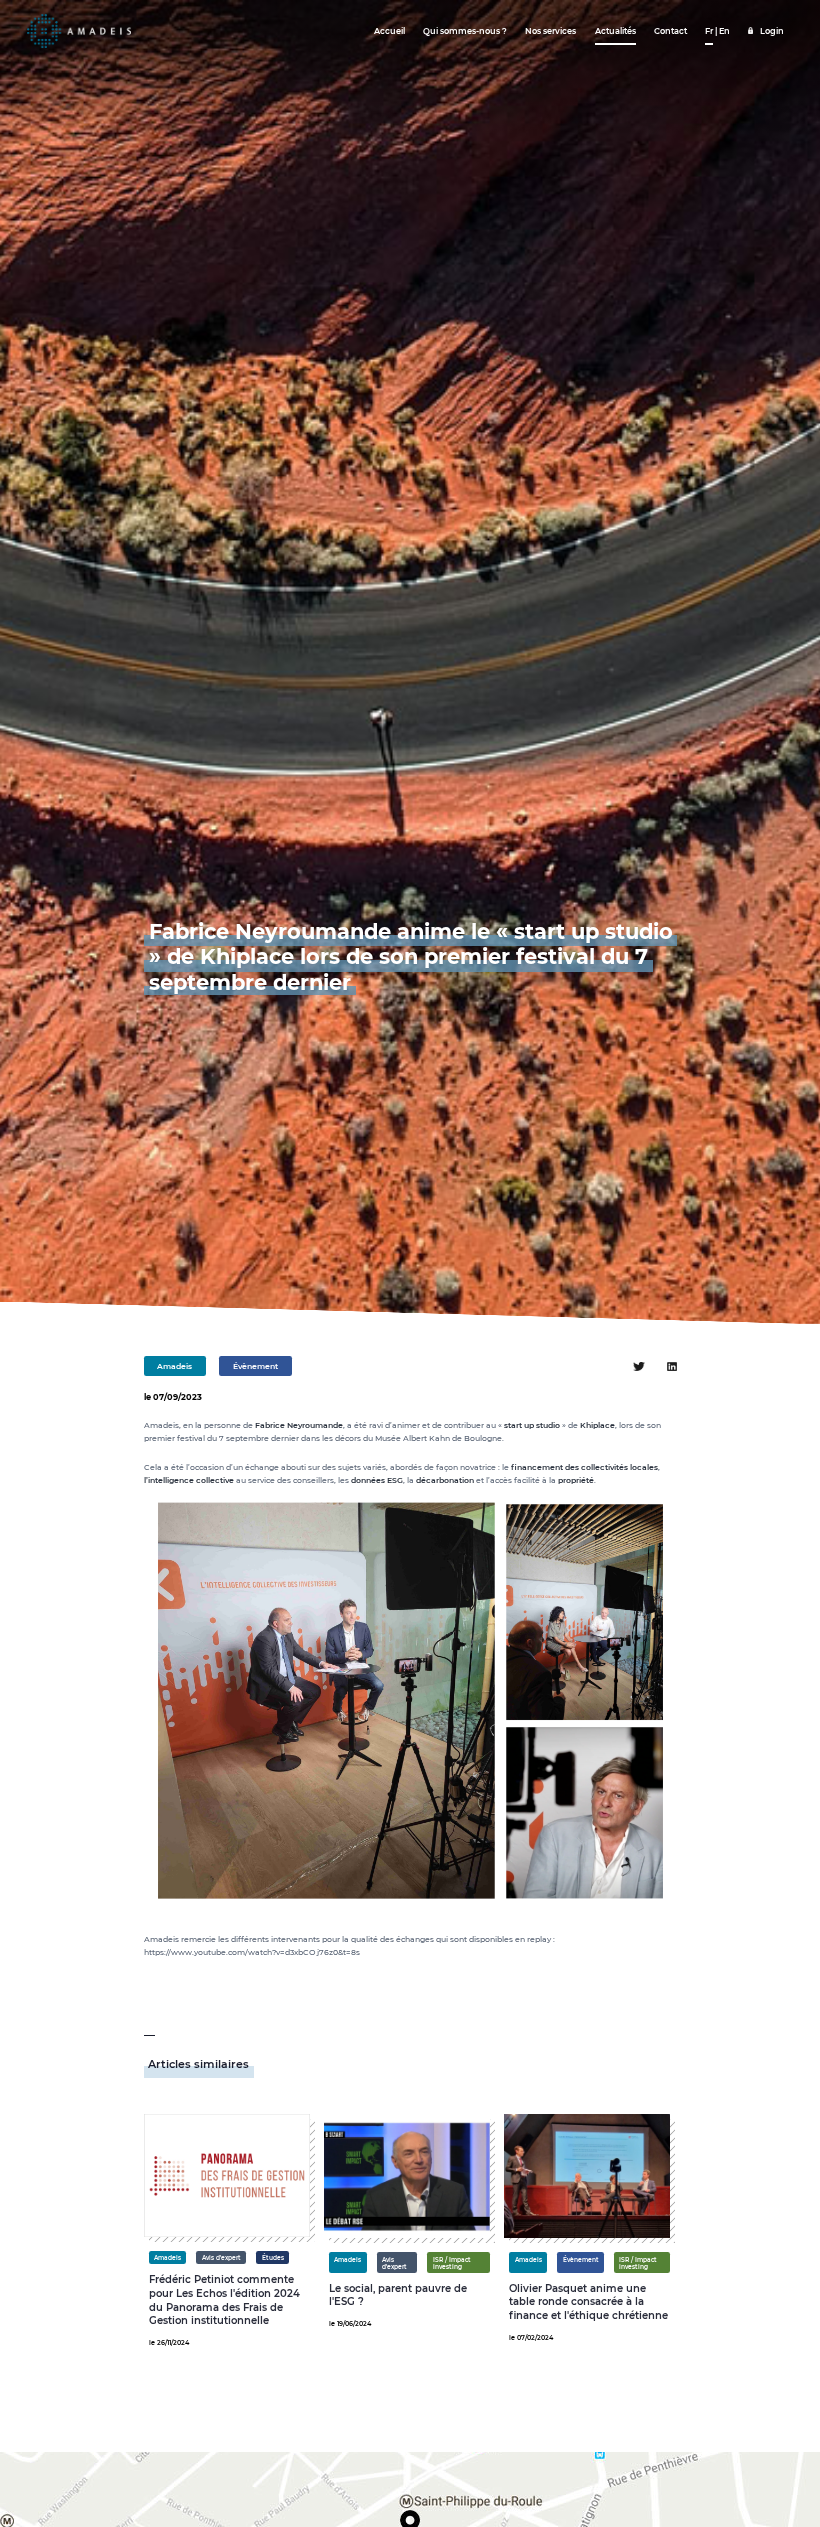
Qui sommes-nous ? (465, 31)
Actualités (615, 31)
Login (771, 31)
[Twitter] (639, 1366)
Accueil (389, 31)
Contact (670, 31)
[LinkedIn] (672, 1366)
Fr (709, 31)
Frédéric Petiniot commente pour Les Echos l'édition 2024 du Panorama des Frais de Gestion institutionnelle (224, 2300)
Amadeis (174, 1366)
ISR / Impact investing (452, 2263)
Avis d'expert (221, 2257)
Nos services (550, 31)
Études (273, 2257)
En (724, 31)
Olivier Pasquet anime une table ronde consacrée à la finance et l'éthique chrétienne (588, 2302)
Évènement (255, 1366)
